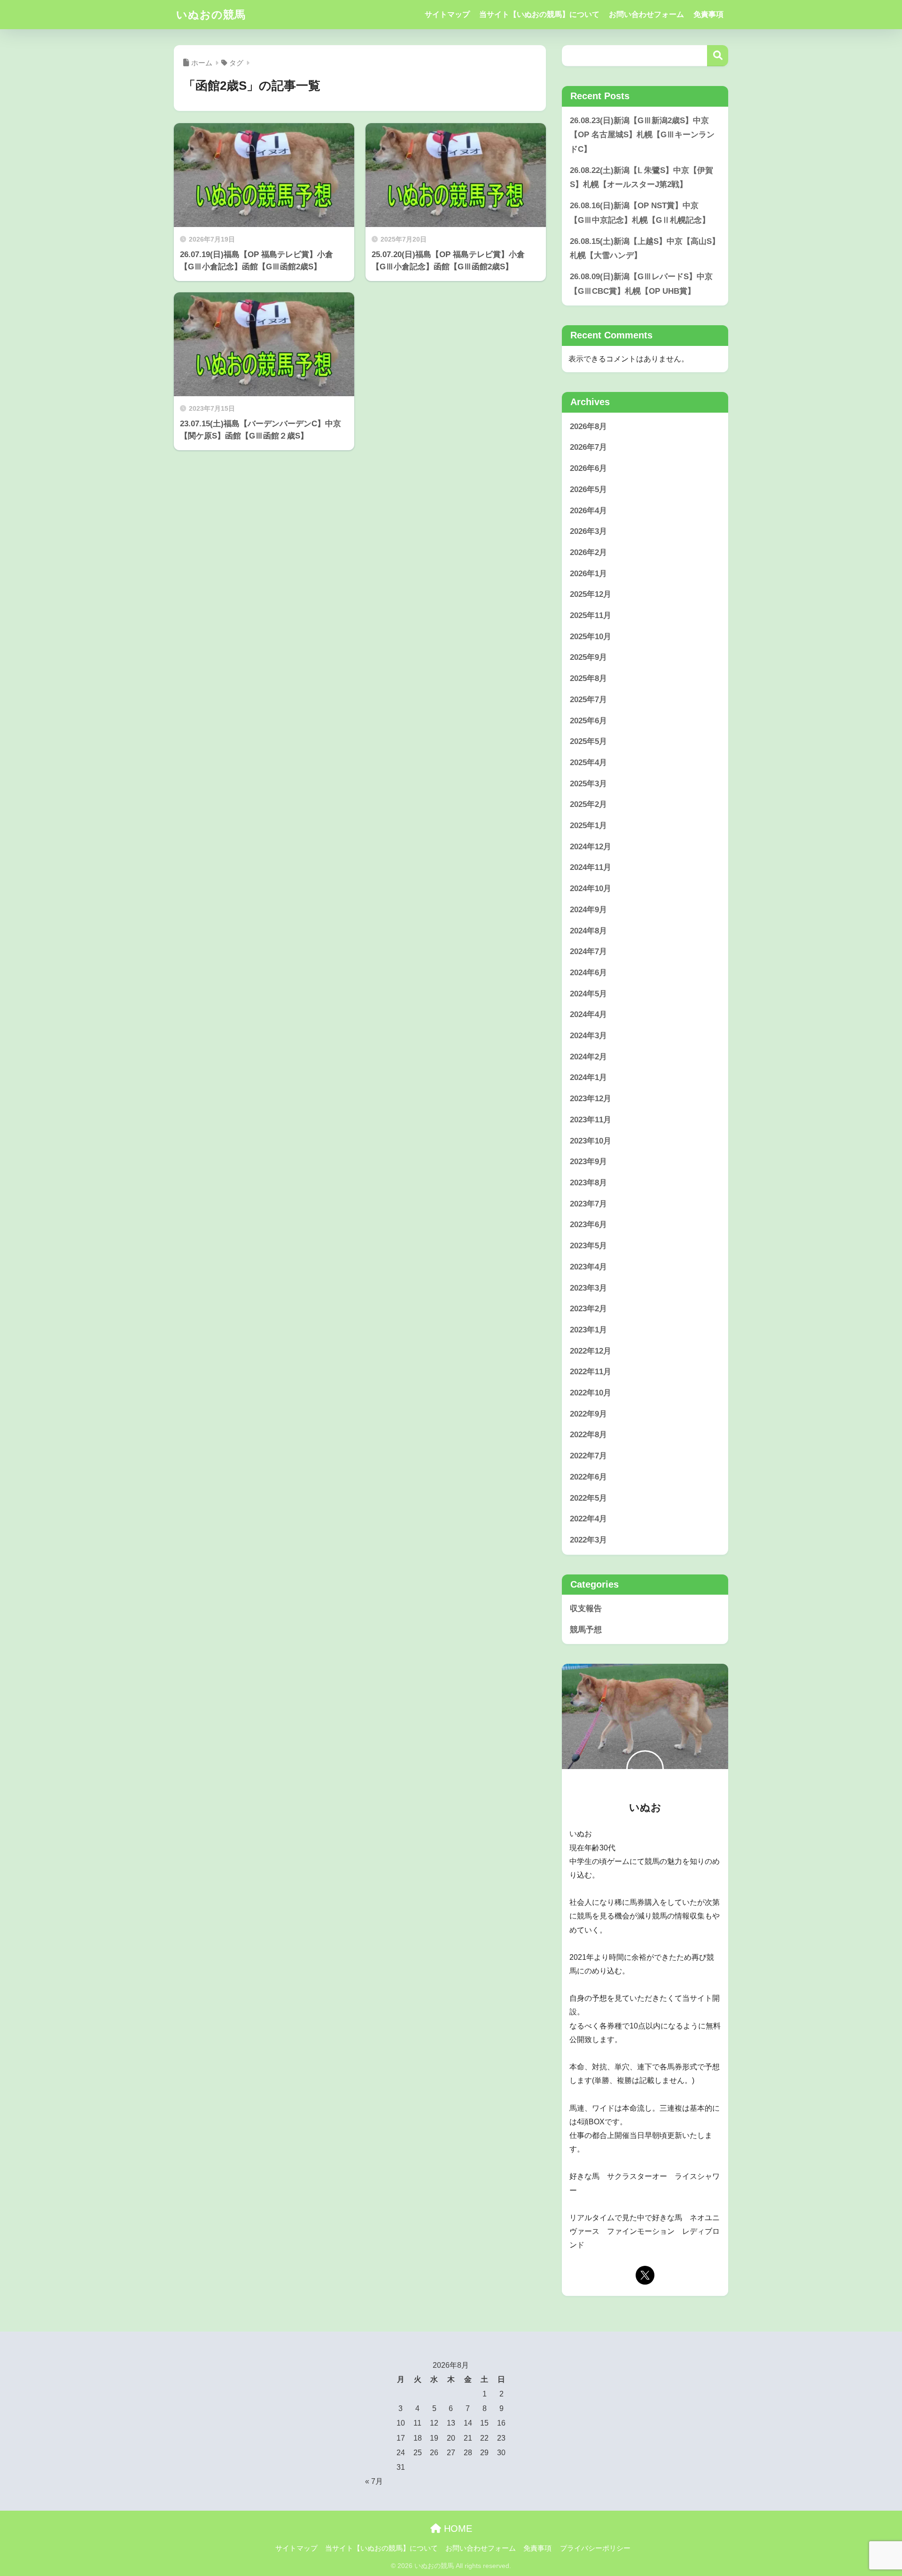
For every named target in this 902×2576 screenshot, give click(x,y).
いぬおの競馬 (211, 15)
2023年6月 (588, 1225)
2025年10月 (591, 637)
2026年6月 (588, 468)
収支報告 (586, 1609)
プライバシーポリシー (595, 2548)
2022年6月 (588, 1477)
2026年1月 (588, 574)
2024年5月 (588, 994)
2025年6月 (588, 721)
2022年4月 (588, 1519)
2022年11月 (591, 1372)
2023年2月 (588, 1309)
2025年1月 (588, 826)
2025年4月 (588, 763)
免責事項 (708, 14)
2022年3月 (588, 1540)
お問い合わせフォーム (646, 14)
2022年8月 (588, 1435)
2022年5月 (588, 1498)
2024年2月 (588, 1057)
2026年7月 (588, 447)
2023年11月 (591, 1120)
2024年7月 (588, 951)
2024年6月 (588, 973)
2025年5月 (588, 741)
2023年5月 (588, 1246)
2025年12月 (591, 594)
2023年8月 (588, 1183)
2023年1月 (588, 1330)
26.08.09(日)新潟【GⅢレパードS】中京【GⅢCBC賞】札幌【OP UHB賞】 (641, 284)
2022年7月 (588, 1456)
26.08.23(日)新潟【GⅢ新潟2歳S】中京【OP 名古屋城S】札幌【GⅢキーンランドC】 (642, 135)
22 (484, 2438)
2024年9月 (588, 910)
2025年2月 (588, 804)
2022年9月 (588, 1414)
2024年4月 (588, 1014)
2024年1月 (588, 1077)
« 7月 (374, 2481)
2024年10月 (591, 889)
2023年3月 (588, 1288)
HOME (457, 2529)
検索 (718, 56)
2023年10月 (591, 1141)
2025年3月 (588, 784)
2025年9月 (588, 657)
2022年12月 (591, 1351)
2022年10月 (591, 1393)
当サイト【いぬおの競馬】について (539, 14)
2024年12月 (591, 847)
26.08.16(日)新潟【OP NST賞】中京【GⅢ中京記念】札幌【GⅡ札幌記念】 (640, 213)
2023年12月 (591, 1099)
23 (501, 2438)
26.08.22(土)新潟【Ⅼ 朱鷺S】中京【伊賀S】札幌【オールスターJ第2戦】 (642, 178)
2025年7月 (588, 700)
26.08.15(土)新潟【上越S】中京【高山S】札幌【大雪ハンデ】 (645, 249)
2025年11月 (591, 615)
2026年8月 (588, 427)
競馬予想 (586, 1630)
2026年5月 (588, 489)
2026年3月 (588, 531)
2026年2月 (588, 552)
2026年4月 (588, 511)
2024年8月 (588, 931)
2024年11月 (591, 867)
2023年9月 (588, 1162)
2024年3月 (588, 1036)
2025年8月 (588, 678)
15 (484, 2423)
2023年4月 (588, 1267)
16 (501, 2423)
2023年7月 (588, 1204)
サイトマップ (447, 14)
